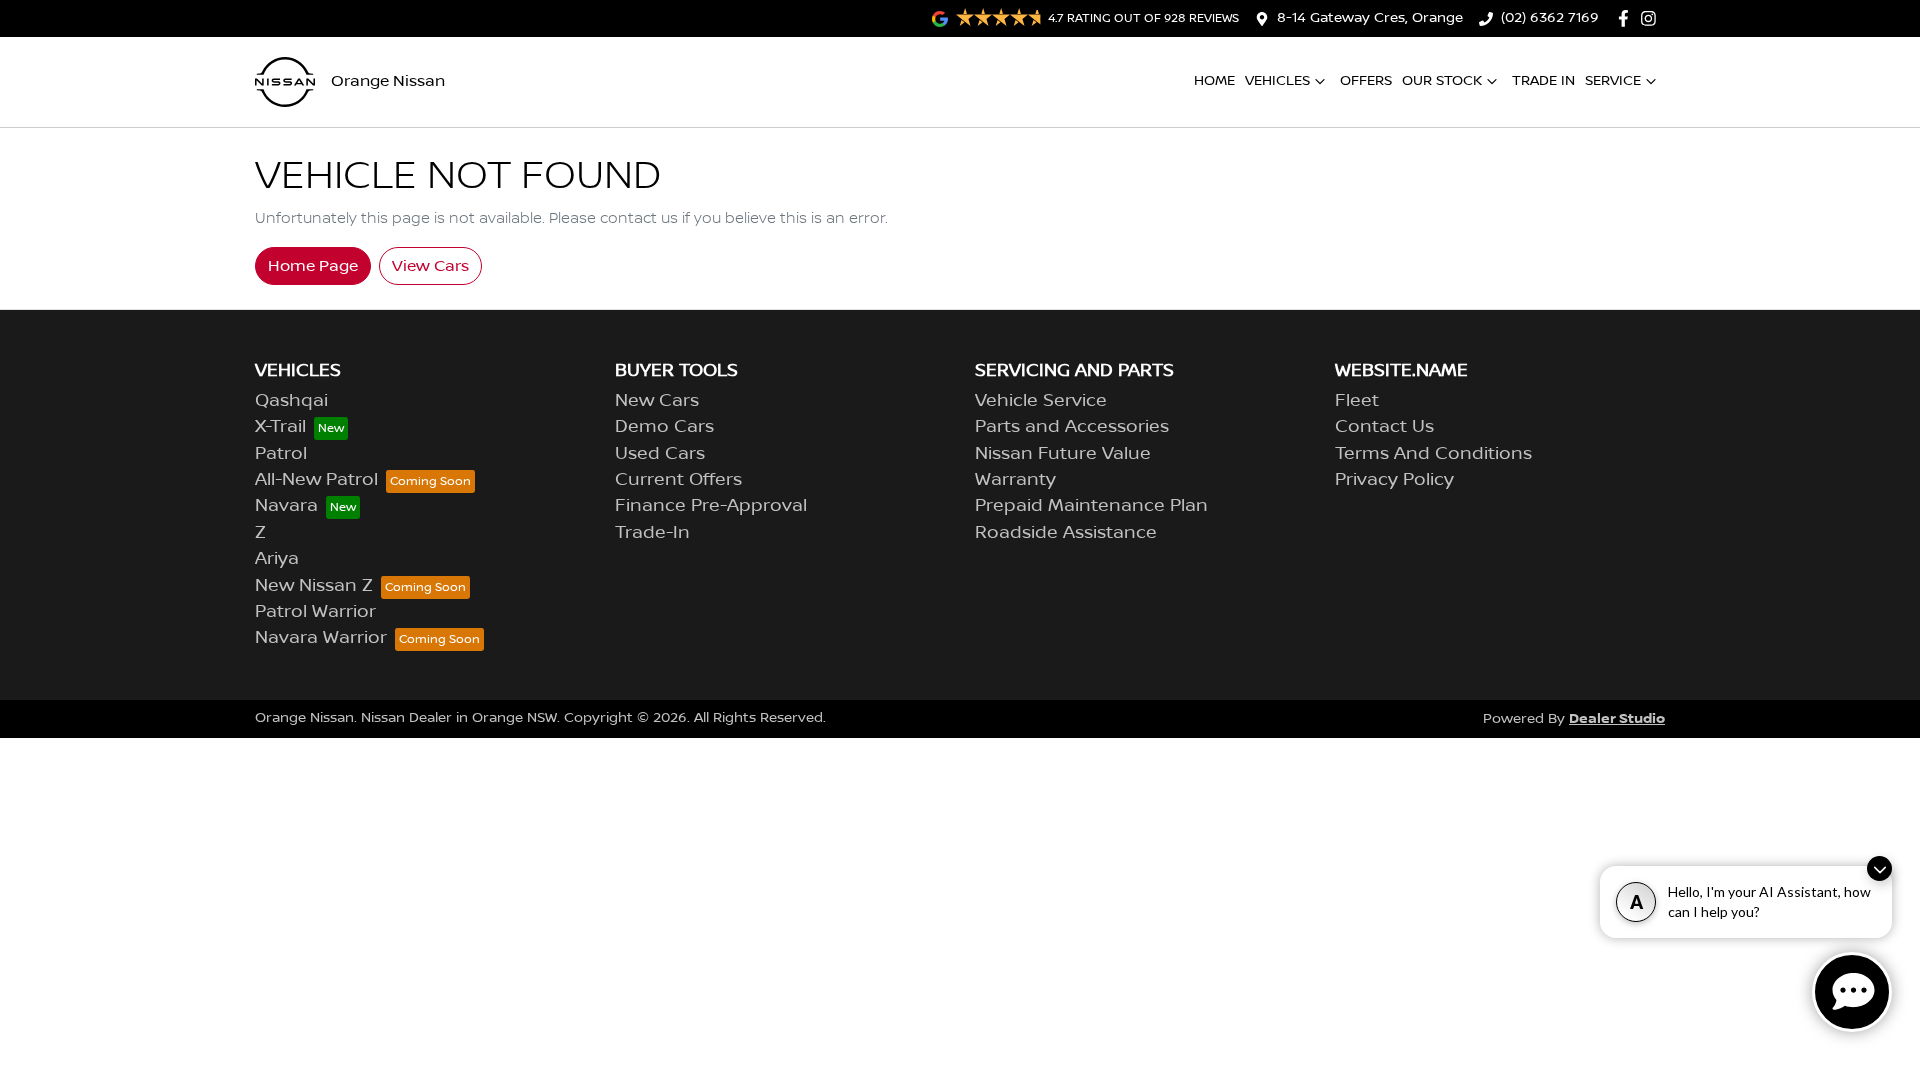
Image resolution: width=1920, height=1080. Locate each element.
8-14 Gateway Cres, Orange (1370, 18)
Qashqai (291, 401)
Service (1613, 81)
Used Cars (660, 454)
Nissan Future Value (1063, 454)
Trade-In (652, 533)
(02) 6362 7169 (1550, 18)
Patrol (281, 454)
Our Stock (1442, 81)
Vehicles (1277, 81)
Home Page (313, 266)
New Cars (657, 401)
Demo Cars (664, 427)
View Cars (430, 266)
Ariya (277, 559)
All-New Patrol (316, 480)
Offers (1366, 81)
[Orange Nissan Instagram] (1652, 18)
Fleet (1357, 401)
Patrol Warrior (315, 612)
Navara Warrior (321, 638)
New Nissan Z (314, 586)
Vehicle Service (1041, 401)
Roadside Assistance (1066, 533)
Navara (286, 506)
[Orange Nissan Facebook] (1627, 18)
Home (1214, 81)
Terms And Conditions (1433, 454)
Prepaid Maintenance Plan (1091, 506)
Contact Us (1384, 427)
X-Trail (280, 427)
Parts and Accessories (1072, 427)
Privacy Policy (1394, 480)
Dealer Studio (1617, 718)
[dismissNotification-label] (1879, 868)
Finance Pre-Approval (711, 506)
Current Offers (678, 480)
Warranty (1015, 480)
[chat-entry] (1852, 992)
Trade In (1543, 81)
